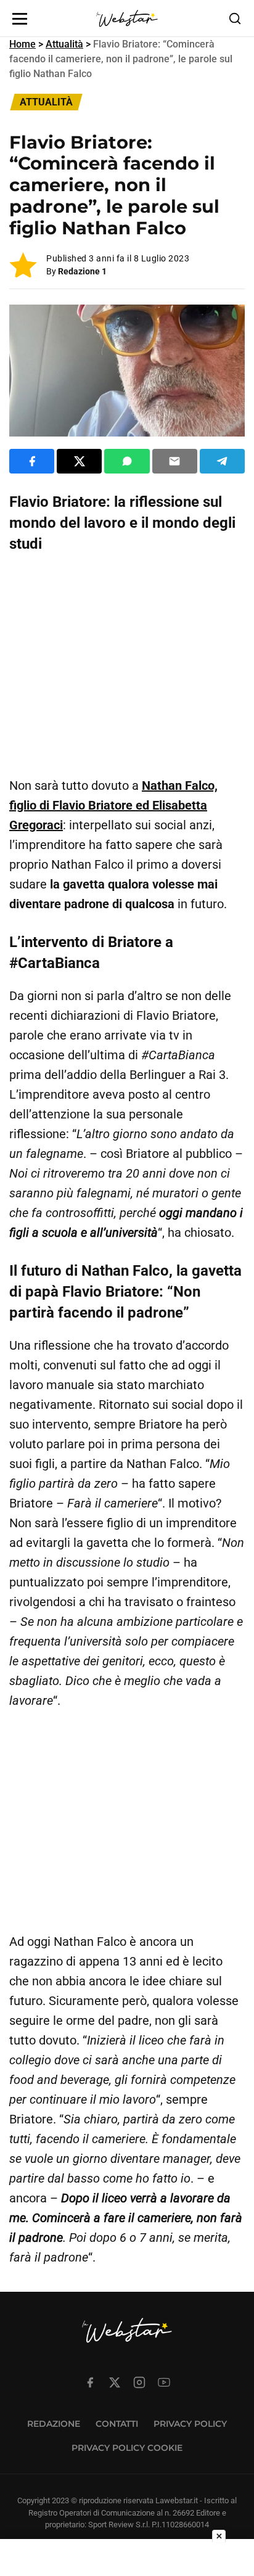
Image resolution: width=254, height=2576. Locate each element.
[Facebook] (90, 2382)
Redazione (54, 2424)
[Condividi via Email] (175, 461)
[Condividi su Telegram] (222, 461)
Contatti (117, 2424)
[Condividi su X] (79, 461)
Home (23, 44)
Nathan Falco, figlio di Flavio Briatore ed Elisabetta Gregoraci (113, 805)
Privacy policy (190, 2424)
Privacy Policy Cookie (127, 2448)
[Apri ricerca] (235, 18)
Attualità (64, 44)
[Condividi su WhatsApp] (127, 461)
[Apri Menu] (20, 19)
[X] (115, 2382)
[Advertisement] (127, 665)
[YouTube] (164, 2382)
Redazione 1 (82, 271)
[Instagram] (139, 2382)
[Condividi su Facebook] (32, 461)
